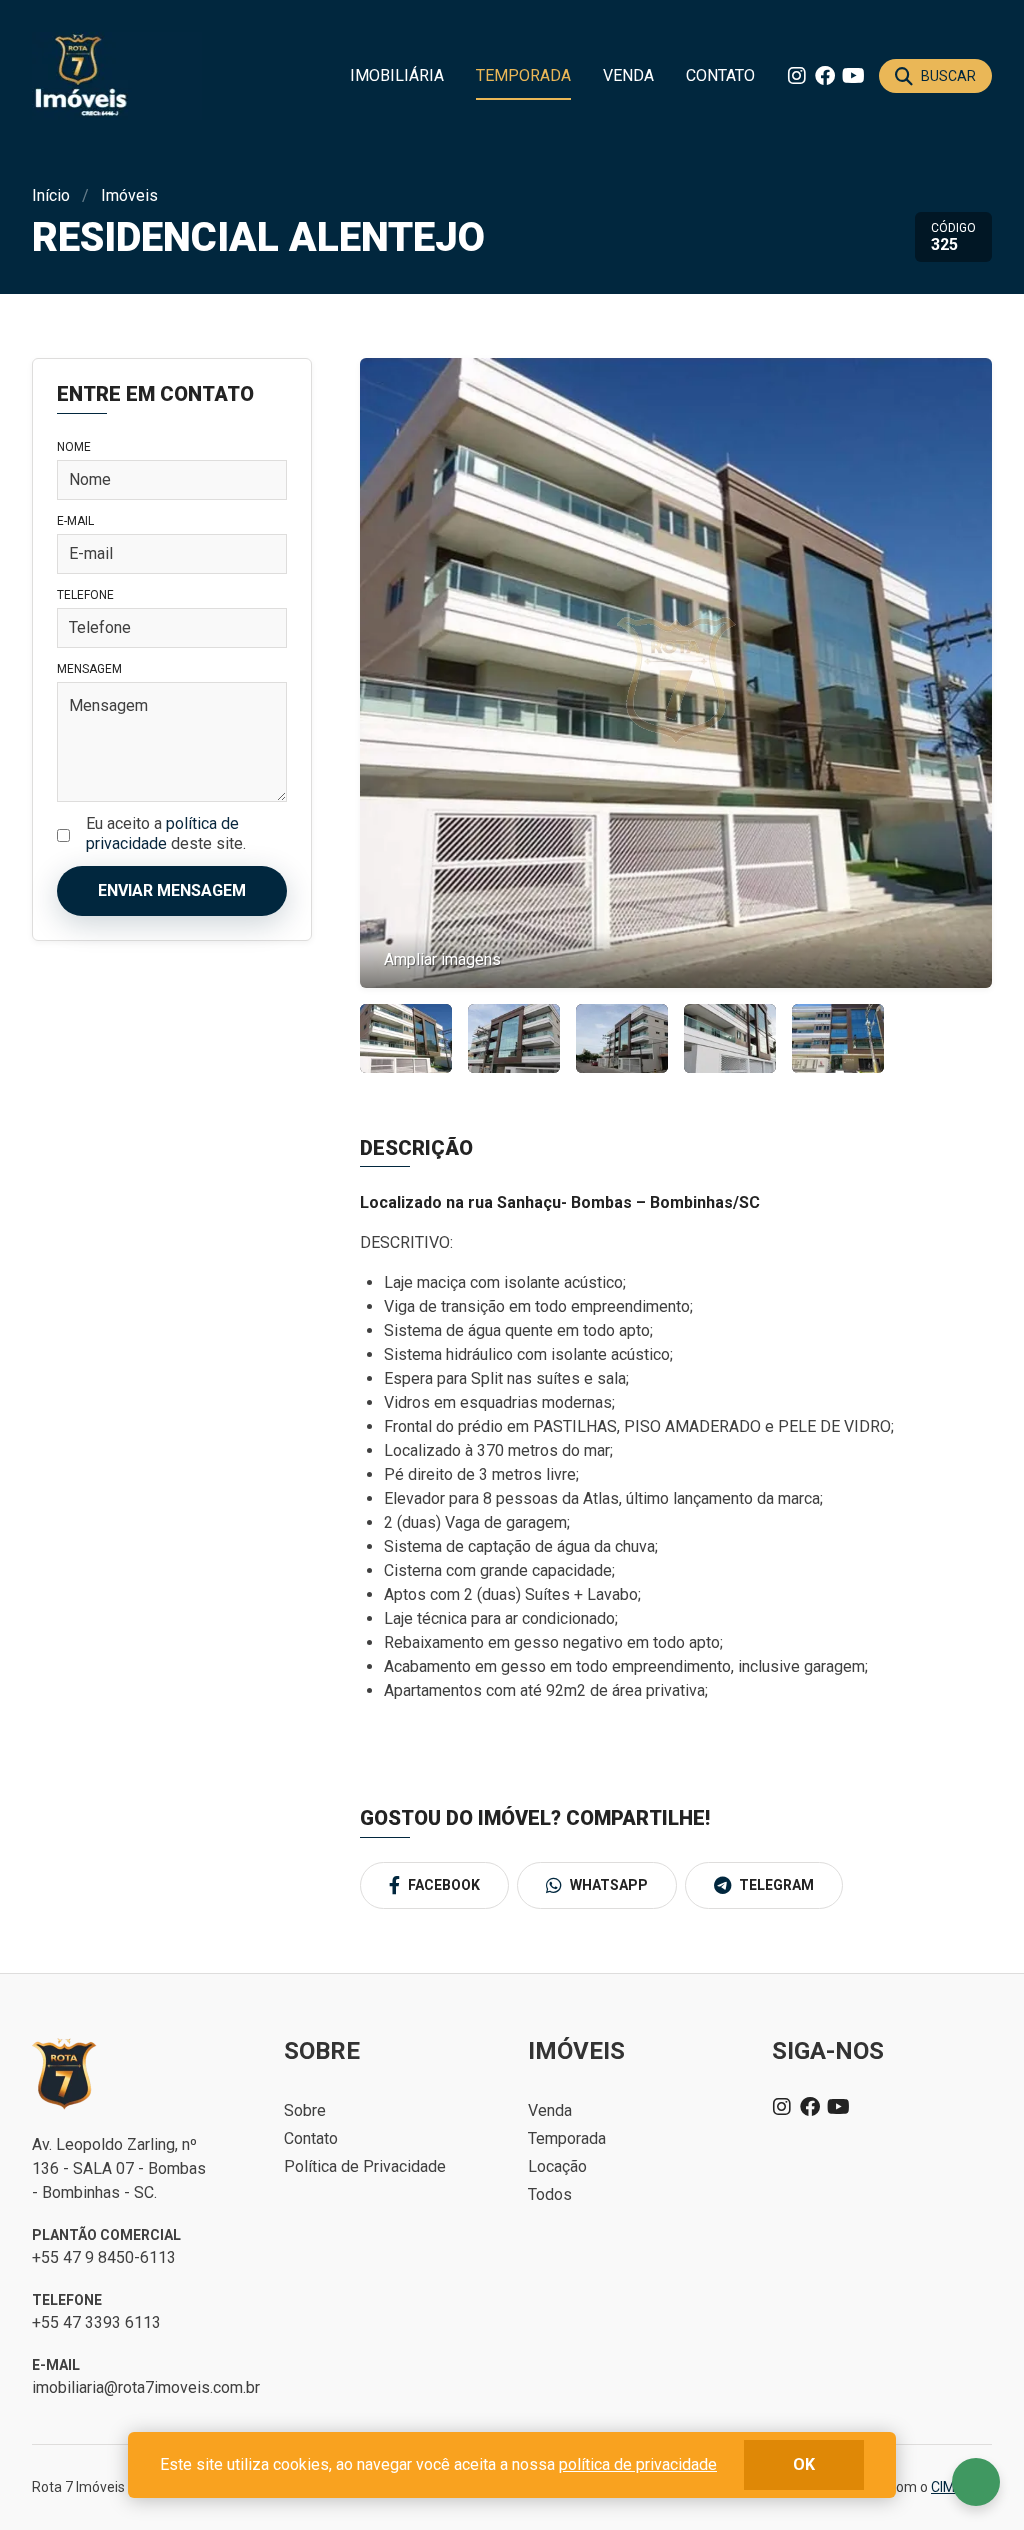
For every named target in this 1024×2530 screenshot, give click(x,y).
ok (804, 2464)
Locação (557, 2166)
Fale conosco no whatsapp (976, 2482)
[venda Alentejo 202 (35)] (838, 1038)
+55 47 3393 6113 (96, 2322)
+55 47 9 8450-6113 (104, 2257)
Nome (74, 447)
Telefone (85, 595)
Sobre (305, 2110)
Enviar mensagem (172, 890)
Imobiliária (397, 75)
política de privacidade (162, 833)
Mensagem (89, 669)
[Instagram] (797, 76)
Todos (550, 2194)
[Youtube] (853, 76)
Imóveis (129, 195)
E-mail (75, 521)
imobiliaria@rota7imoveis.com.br (146, 2387)
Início (51, 195)
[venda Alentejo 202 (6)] (730, 1038)
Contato (720, 75)
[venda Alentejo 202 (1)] (406, 1038)
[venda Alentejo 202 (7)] (622, 1038)
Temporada (523, 75)
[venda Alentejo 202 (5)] (514, 1038)
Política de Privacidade (365, 2166)
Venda (628, 75)
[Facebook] (825, 76)
